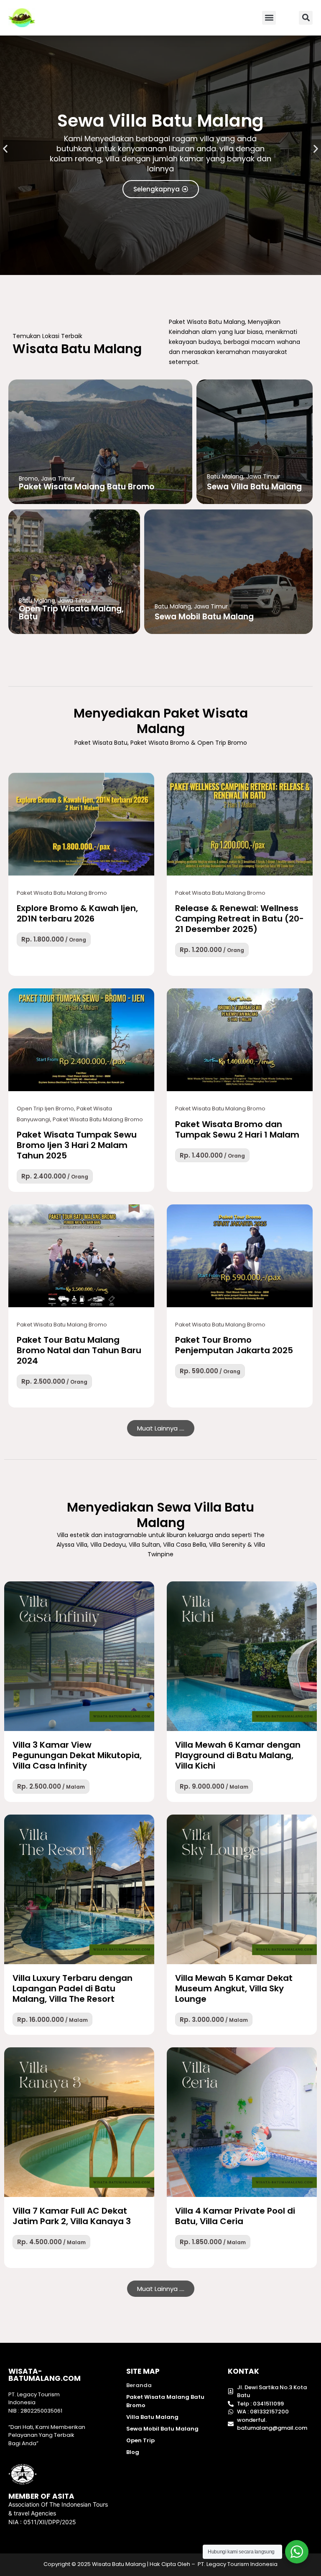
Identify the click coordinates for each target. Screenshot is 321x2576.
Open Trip (140, 2440)
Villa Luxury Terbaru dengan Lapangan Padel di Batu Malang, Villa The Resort (73, 1988)
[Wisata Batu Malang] (81, 824)
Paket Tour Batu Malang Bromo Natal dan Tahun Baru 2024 (79, 1350)
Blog (133, 2452)
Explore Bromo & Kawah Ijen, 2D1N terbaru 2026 (77, 913)
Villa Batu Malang (152, 2417)
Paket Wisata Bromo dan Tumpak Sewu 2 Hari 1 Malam (237, 1129)
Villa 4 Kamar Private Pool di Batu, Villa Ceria (235, 2216)
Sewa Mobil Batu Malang (162, 2429)
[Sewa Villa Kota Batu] (79, 1656)
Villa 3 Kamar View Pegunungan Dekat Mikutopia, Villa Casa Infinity (77, 1755)
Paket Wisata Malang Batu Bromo (165, 2401)
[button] (269, 18)
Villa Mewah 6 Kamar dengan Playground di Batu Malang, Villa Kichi (238, 1755)
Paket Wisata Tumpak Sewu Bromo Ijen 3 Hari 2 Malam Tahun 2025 (77, 1145)
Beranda (139, 2385)
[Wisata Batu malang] (22, 18)
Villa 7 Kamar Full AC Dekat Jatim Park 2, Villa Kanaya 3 (72, 2216)
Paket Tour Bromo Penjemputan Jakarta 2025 (234, 1345)
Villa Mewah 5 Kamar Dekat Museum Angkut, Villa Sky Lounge (234, 1988)
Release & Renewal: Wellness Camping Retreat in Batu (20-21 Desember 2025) (239, 919)
